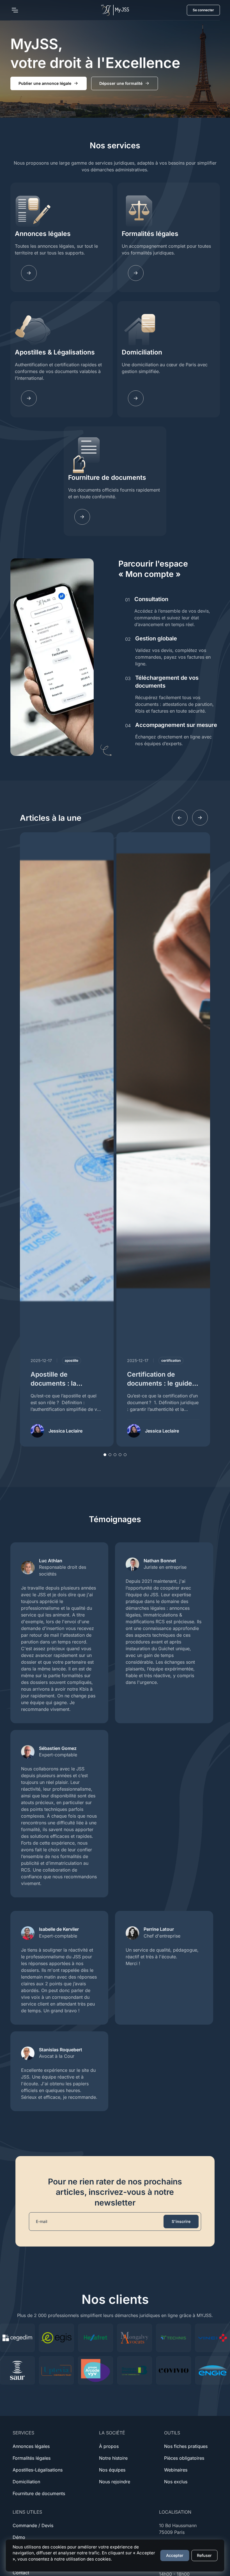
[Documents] (82, 517)
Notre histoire (113, 2458)
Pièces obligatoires (184, 2458)
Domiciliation (142, 352)
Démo (19, 2537)
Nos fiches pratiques (186, 2446)
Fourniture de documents (107, 478)
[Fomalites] (136, 273)
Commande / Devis (33, 2525)
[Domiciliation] (136, 398)
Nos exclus (176, 2482)
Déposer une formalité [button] (121, 83)
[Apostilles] (29, 398)
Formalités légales (150, 234)
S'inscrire (181, 2221)
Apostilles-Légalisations (38, 2470)
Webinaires (176, 2470)
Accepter (175, 2555)
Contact (21, 2573)
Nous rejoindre (115, 2482)
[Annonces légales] (29, 273)
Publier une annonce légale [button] (45, 83)
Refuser (204, 2555)
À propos (109, 2446)
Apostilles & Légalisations (55, 352)
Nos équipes (112, 2470)
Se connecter (203, 10)
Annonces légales (43, 234)
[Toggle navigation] (15, 10)
